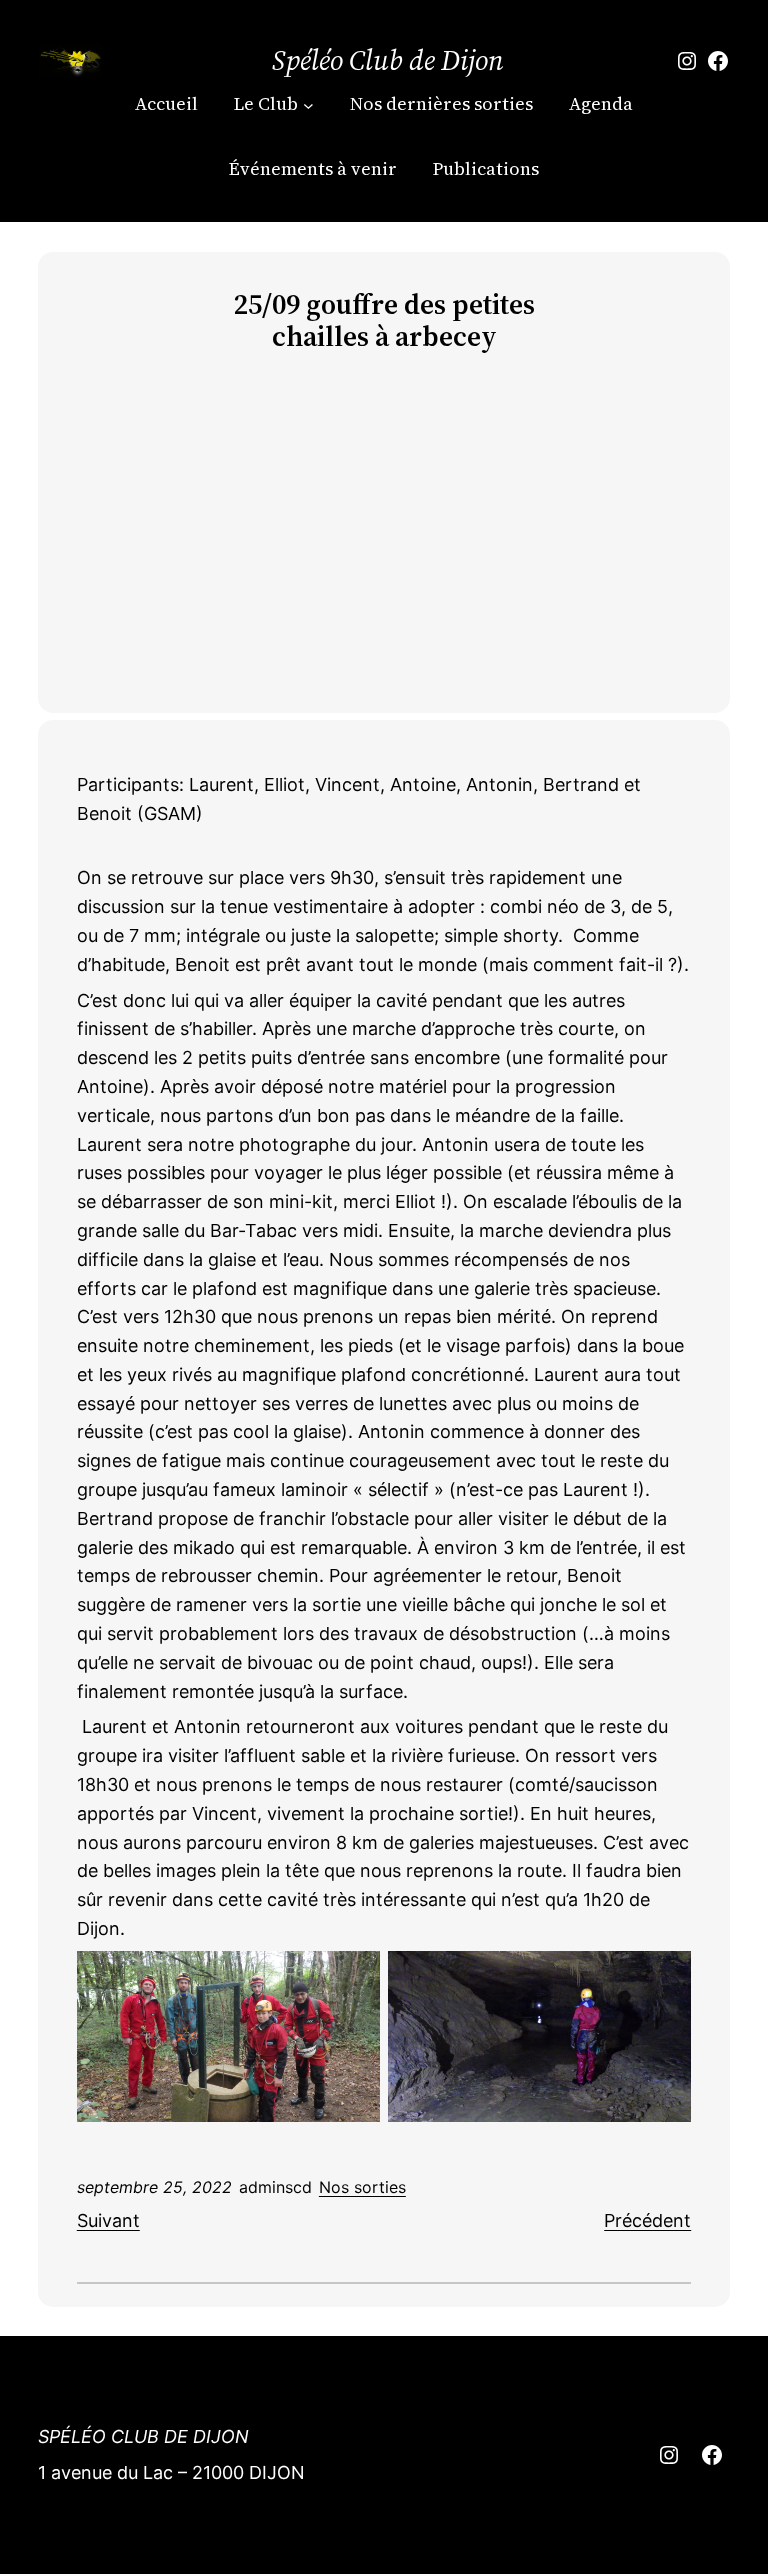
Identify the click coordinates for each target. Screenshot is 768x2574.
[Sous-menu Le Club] (308, 104)
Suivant (108, 2220)
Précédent (647, 2220)
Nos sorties (362, 2187)
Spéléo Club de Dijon (388, 60)
